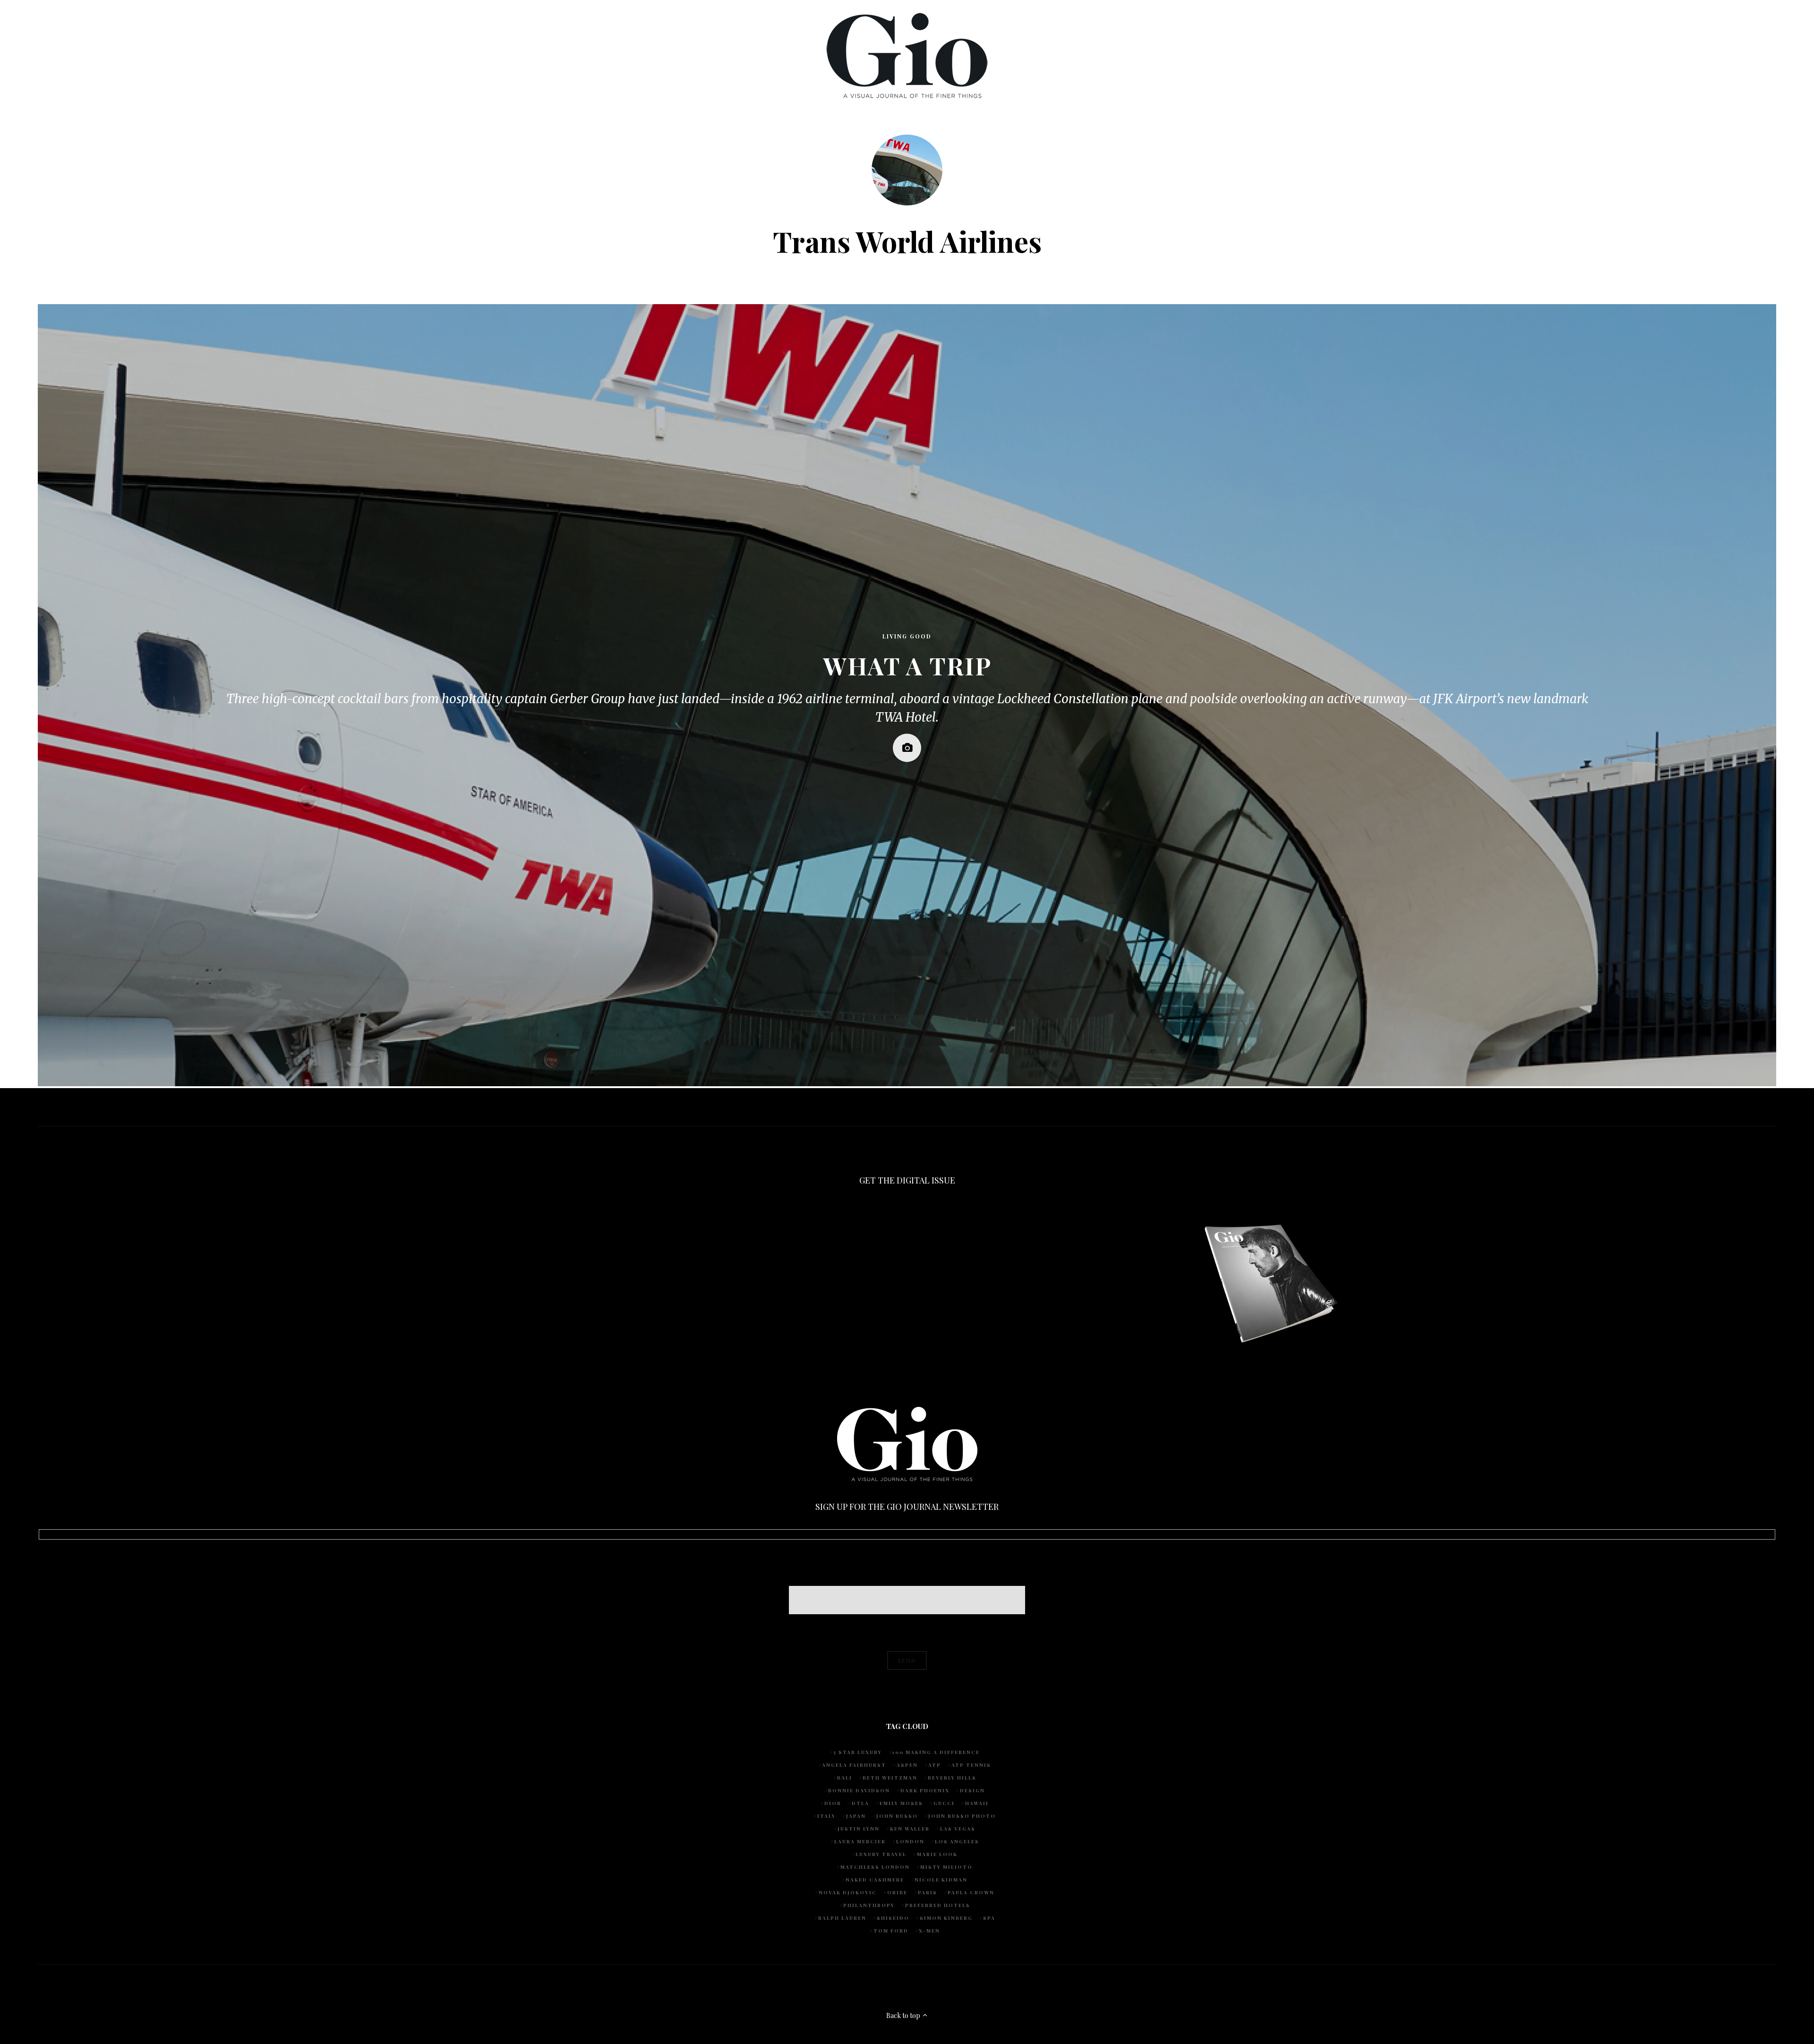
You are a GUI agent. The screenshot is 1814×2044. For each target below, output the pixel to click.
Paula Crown (971, 1892)
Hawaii (977, 1803)
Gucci (944, 1803)
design (972, 1790)
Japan (856, 1816)
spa (989, 1918)
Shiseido (893, 1918)
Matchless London (875, 1867)
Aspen (907, 1765)
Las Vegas (958, 1829)
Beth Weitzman (890, 1778)
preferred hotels (938, 1905)
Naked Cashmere (875, 1880)
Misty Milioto (946, 1867)
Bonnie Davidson (859, 1790)
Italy (826, 1816)
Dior (833, 1803)
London (910, 1841)
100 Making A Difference (936, 1752)
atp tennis (971, 1765)
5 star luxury (858, 1752)
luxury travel (881, 1854)
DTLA (860, 1803)
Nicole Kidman (941, 1880)
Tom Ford (891, 1931)
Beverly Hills (952, 1778)
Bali (845, 1778)
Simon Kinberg (946, 1918)
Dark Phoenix (925, 1790)
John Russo (897, 1816)
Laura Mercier (860, 1841)
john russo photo (962, 1816)
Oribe (897, 1892)
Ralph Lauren (842, 1918)
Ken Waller (910, 1829)
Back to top (904, 2015)
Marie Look (937, 1854)
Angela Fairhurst (854, 1765)
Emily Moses (901, 1803)
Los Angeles (957, 1841)
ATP (935, 1765)
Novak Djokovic (848, 1892)
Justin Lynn (859, 1829)
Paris (928, 1892)
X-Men (929, 1931)
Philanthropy (869, 1905)
